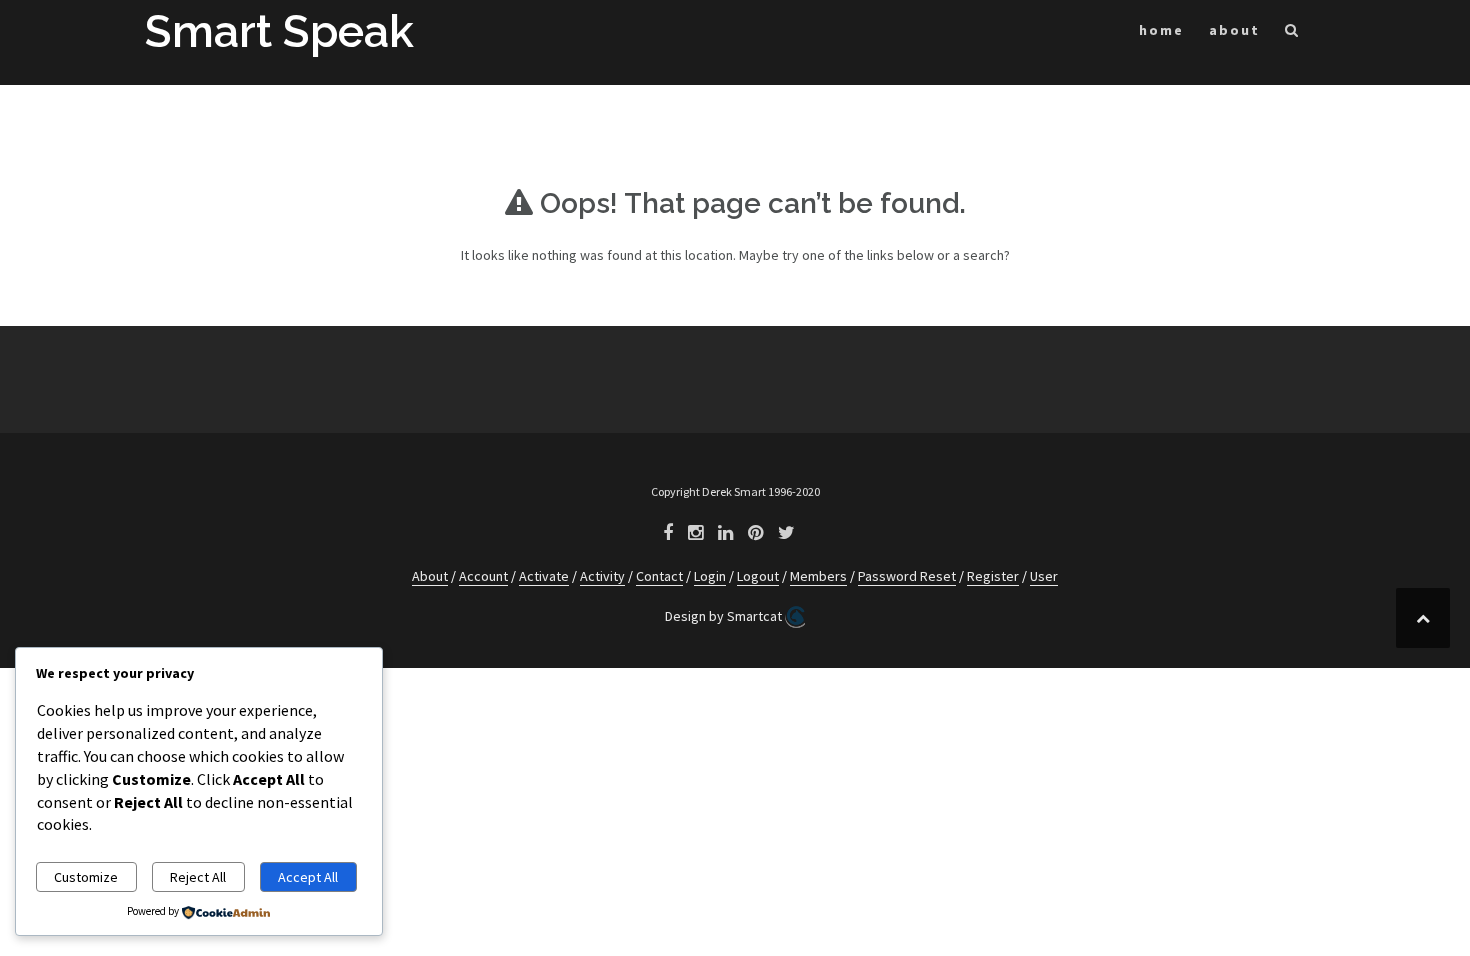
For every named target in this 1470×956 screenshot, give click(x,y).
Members (818, 576)
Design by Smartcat (725, 616)
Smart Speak (279, 31)
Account (483, 576)
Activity (602, 576)
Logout (758, 576)
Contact (659, 576)
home (1161, 30)
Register (993, 576)
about (1234, 30)
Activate (544, 576)
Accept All (308, 877)
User (1044, 576)
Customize (86, 877)
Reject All (198, 877)
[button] (1292, 33)
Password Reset (907, 576)
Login (710, 576)
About (430, 576)
